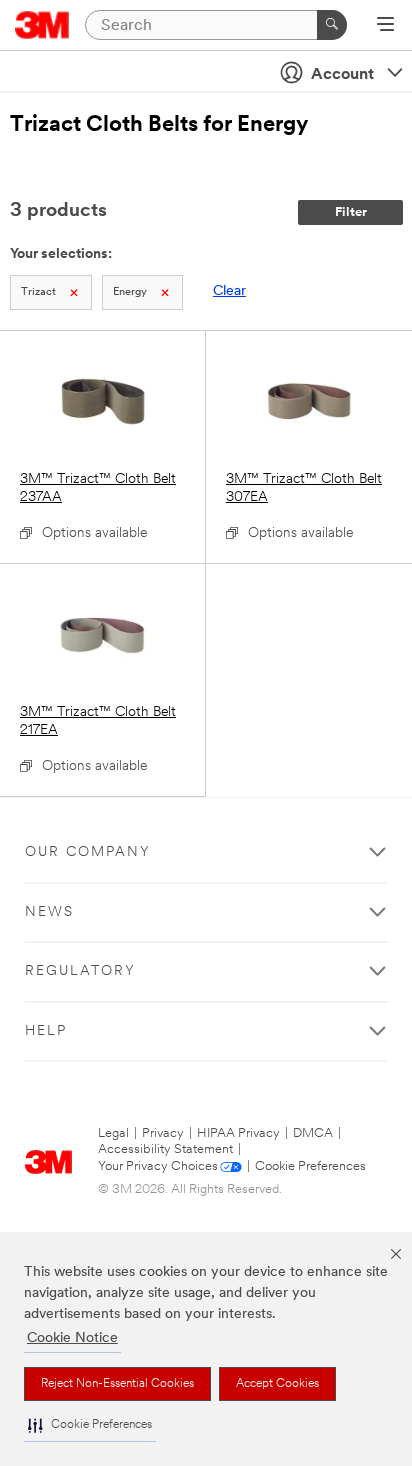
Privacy (163, 1133)
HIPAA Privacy (238, 1133)
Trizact (38, 292)
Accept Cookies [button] (277, 1384)
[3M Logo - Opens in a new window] (42, 25)
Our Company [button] (88, 852)
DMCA (313, 1133)
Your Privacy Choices (158, 1166)
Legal (113, 1133)
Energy (130, 292)
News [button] (49, 912)
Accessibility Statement (165, 1149)
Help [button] (46, 1031)
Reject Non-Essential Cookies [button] (117, 1384)
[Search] (332, 25)
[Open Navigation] (385, 26)
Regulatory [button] (80, 971)
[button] (90, 1425)
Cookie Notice (72, 1338)
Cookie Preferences (310, 1166)
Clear (229, 291)
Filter (351, 212)
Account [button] (342, 75)
